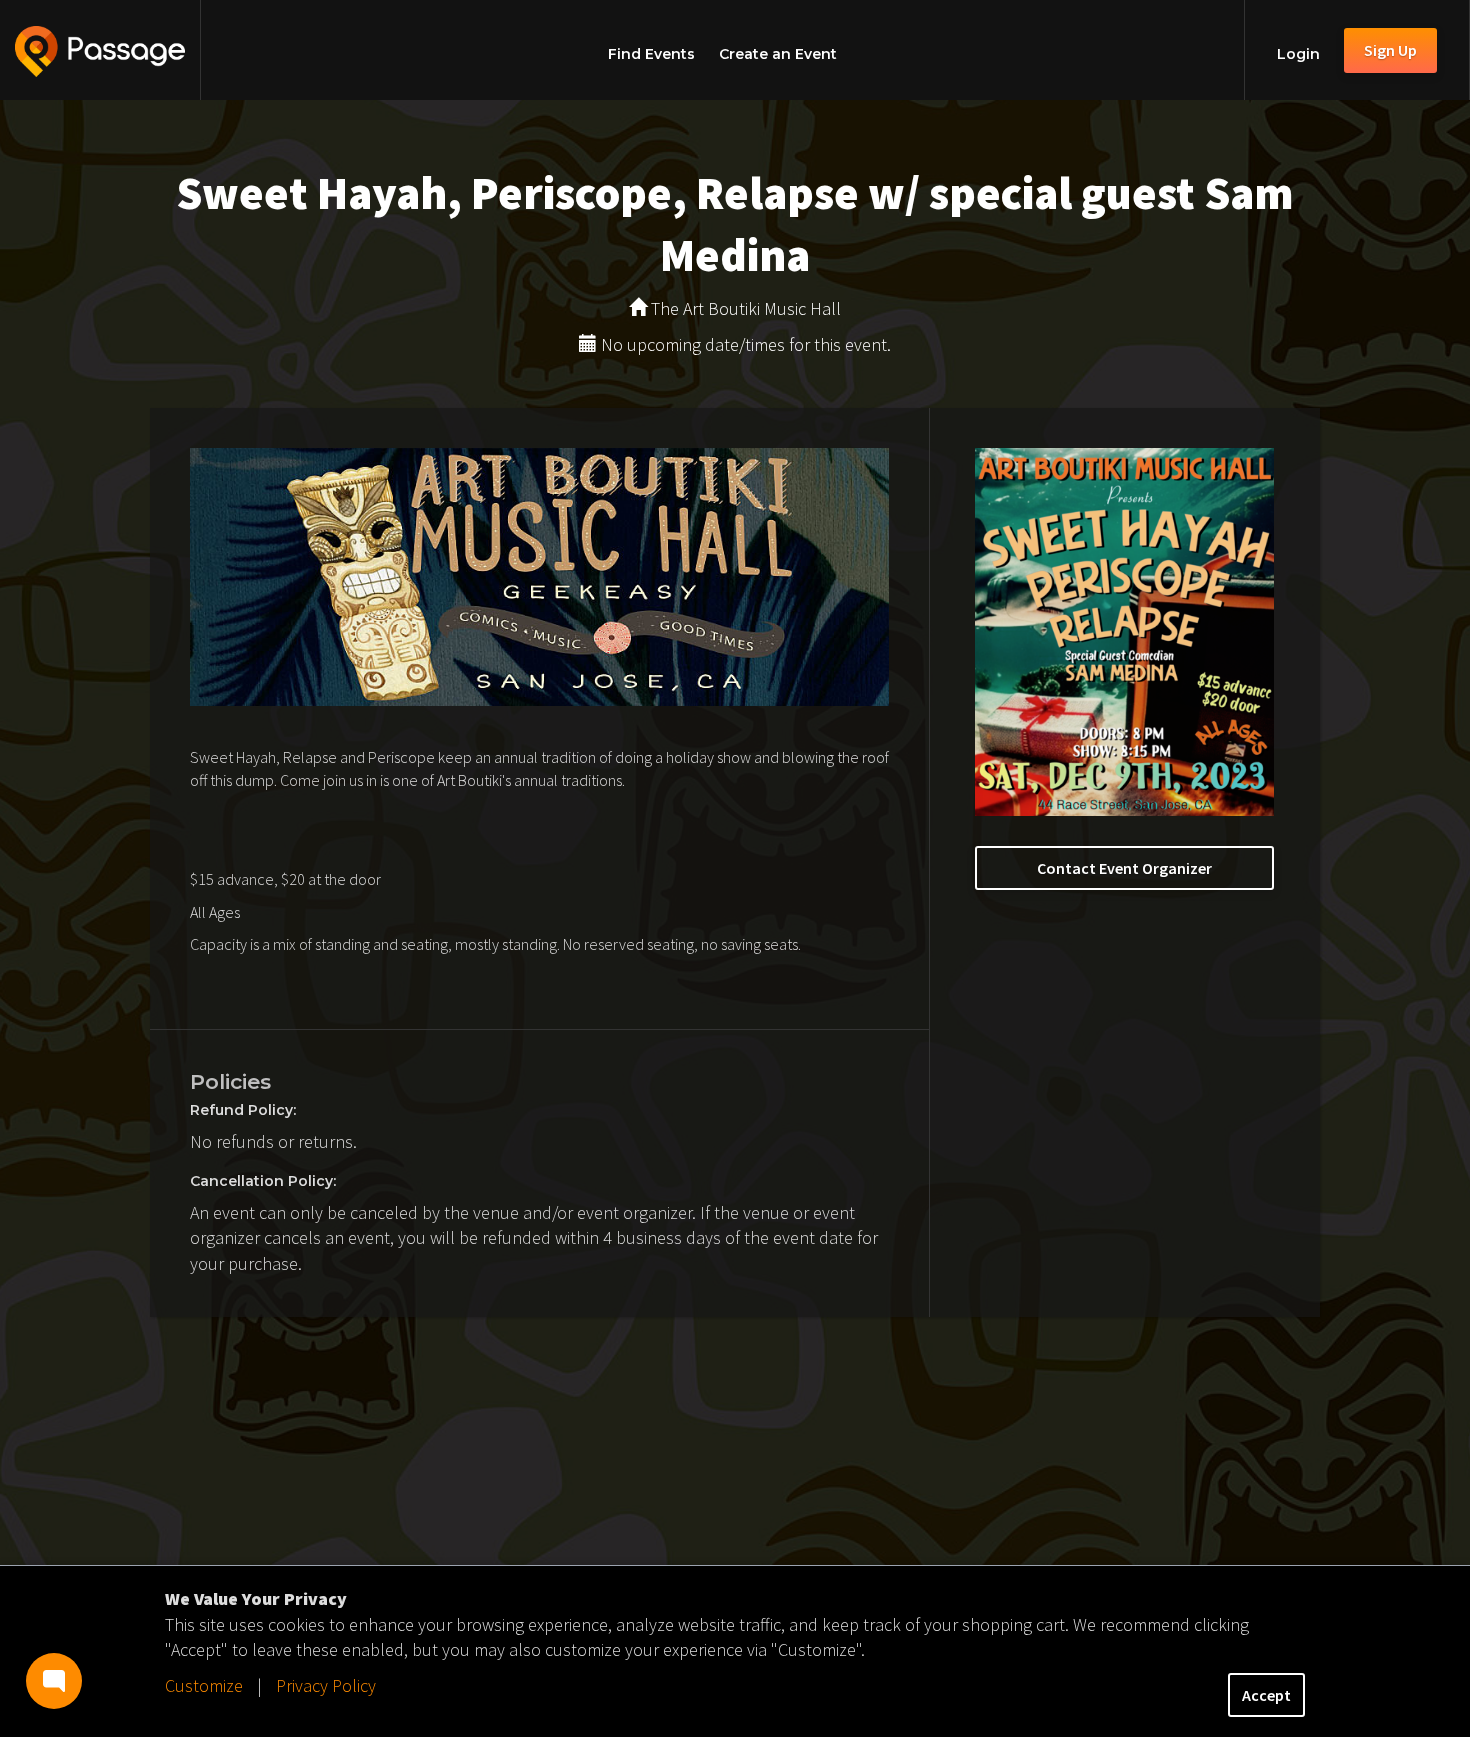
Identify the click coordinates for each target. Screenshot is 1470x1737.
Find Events (651, 54)
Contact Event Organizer (1124, 868)
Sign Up (1390, 50)
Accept (1266, 1695)
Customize (204, 1685)
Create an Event (778, 54)
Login (1298, 54)
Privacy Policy (326, 1685)
